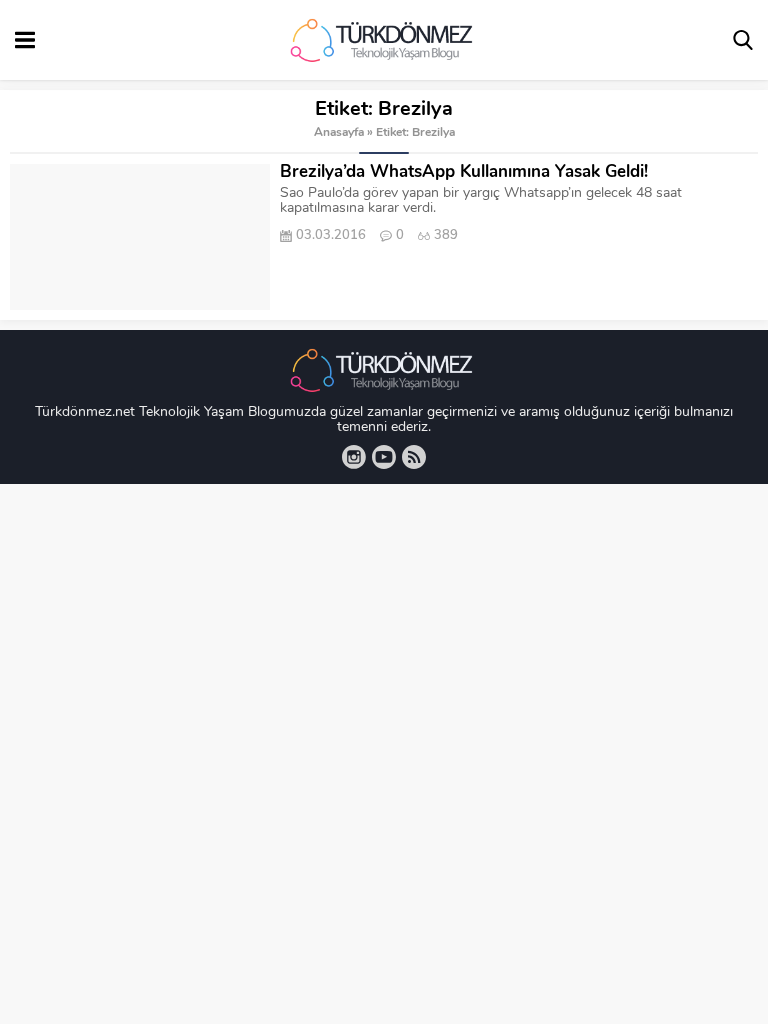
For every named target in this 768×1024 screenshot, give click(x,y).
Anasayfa (339, 133)
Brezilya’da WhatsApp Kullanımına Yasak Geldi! (464, 172)
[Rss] (414, 457)
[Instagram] (354, 457)
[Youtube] (384, 457)
